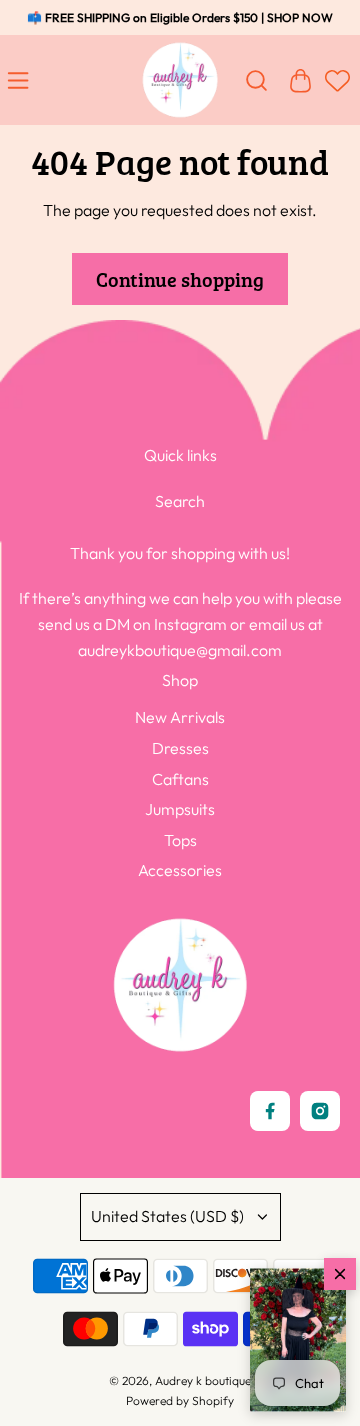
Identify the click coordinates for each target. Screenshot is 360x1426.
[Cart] (300, 80)
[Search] (256, 80)
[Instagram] (320, 1111)
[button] (298, 1340)
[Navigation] (22, 80)
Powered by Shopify (180, 1400)
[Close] (340, 1274)
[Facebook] (270, 1111)
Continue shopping (180, 279)
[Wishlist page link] (335, 90)
